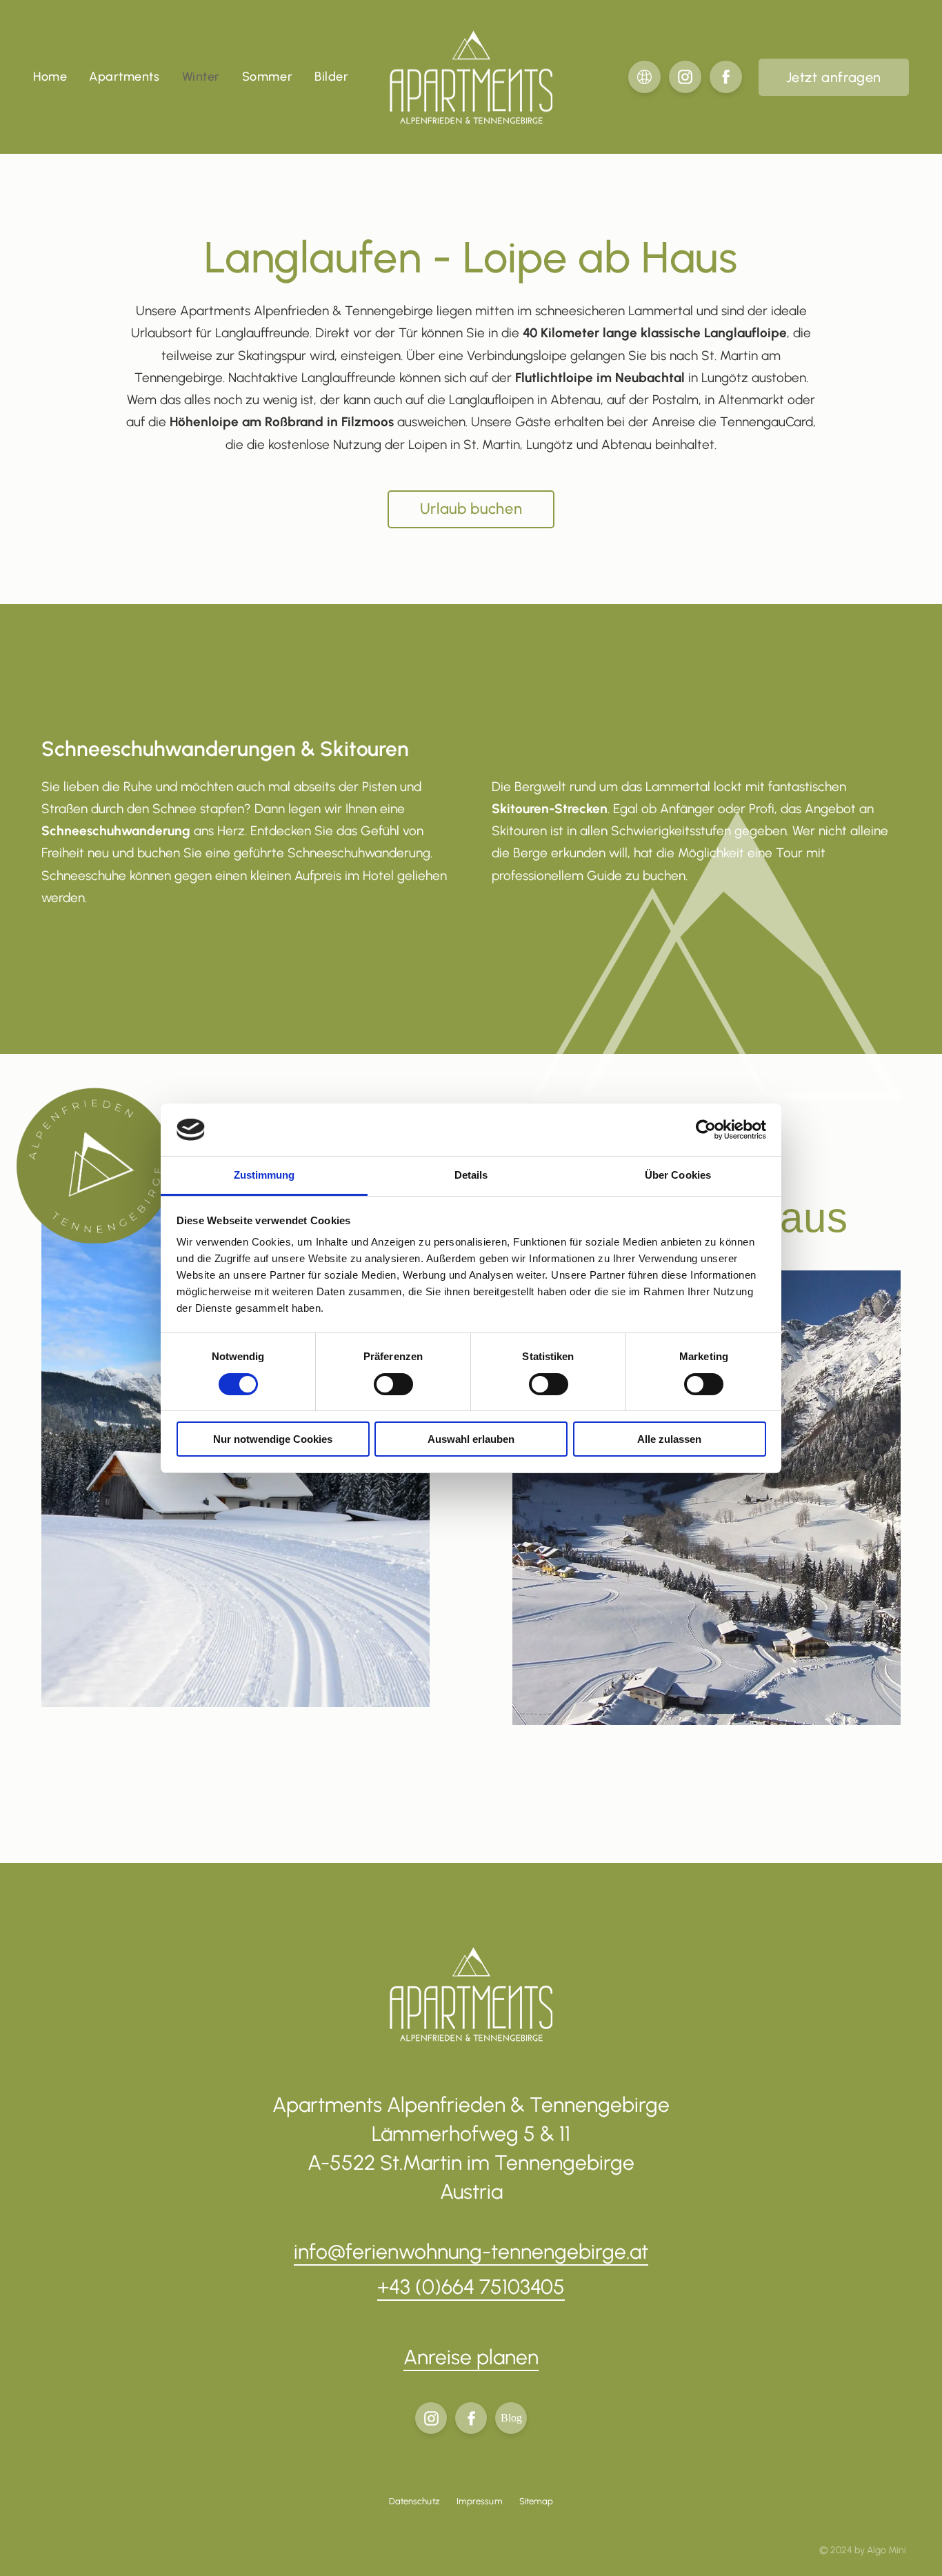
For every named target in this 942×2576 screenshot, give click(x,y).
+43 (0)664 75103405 (471, 2287)
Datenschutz (414, 2501)
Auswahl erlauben (471, 1439)
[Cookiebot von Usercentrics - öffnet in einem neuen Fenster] (706, 1130)
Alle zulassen (669, 1439)
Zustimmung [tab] (264, 1175)
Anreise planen (471, 2357)
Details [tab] (471, 1175)
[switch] (393, 1384)
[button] (834, 77)
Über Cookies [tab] (678, 1175)
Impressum (480, 2501)
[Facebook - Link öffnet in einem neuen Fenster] (726, 77)
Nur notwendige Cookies (273, 1439)
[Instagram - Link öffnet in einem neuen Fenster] (685, 77)
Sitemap (537, 2501)
